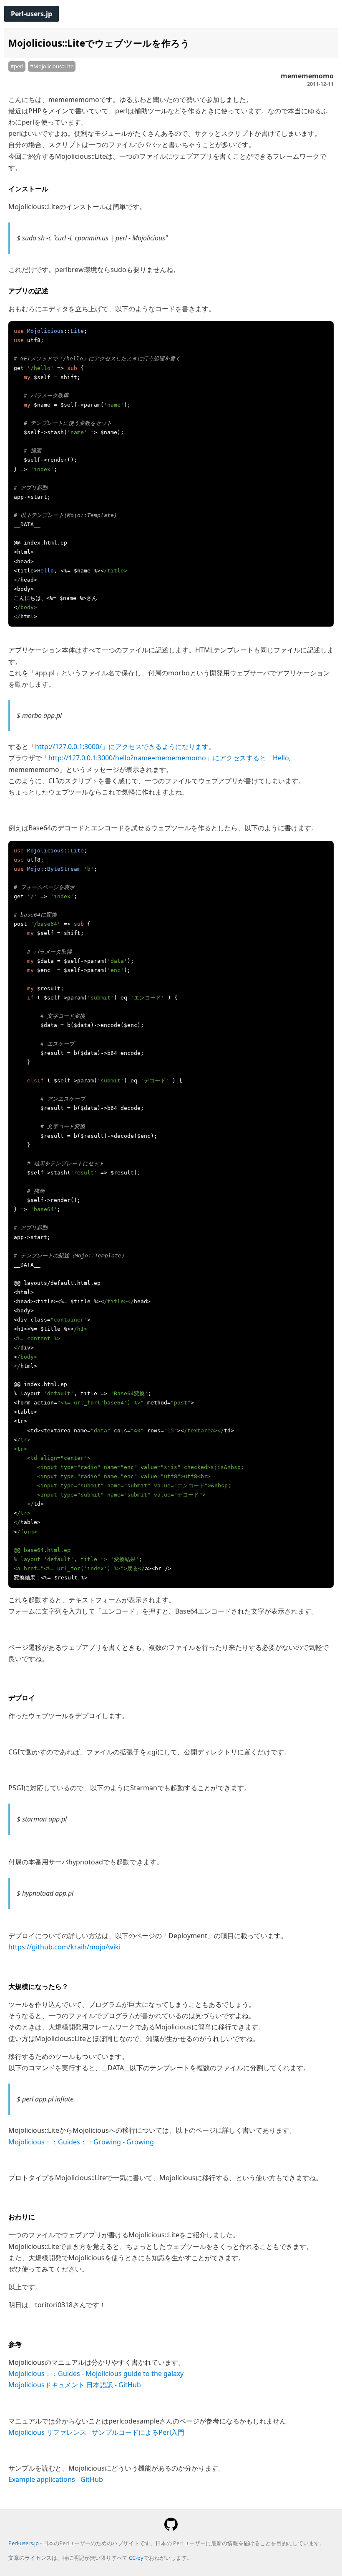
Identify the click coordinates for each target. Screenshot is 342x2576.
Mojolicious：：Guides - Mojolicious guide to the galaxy (96, 2374)
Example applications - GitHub (56, 2479)
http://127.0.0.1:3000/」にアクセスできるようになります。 (125, 747)
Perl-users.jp (31, 14)
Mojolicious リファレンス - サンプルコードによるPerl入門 (96, 2432)
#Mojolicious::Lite (52, 66)
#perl (17, 66)
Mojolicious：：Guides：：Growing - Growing (81, 2142)
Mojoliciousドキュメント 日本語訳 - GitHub (75, 2385)
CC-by (136, 2558)
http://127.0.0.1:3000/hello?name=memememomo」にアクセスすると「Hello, (170, 758)
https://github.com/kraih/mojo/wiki (64, 1947)
